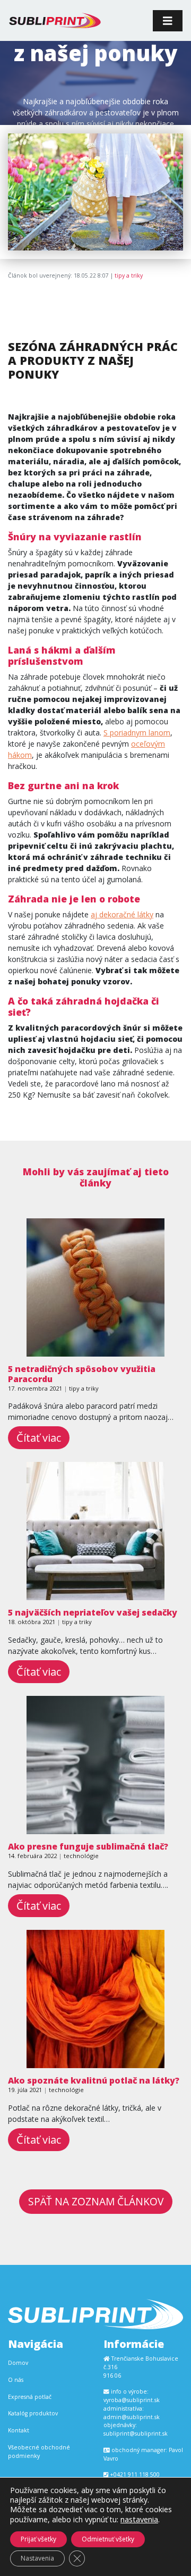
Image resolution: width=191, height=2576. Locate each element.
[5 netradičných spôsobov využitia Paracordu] (95, 1351)
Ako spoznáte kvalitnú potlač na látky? (94, 2080)
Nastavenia (37, 2558)
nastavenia (139, 2519)
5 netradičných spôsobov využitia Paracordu (82, 1374)
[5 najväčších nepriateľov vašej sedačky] (95, 1595)
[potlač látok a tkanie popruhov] (55, 20)
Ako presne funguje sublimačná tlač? (88, 1846)
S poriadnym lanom (137, 733)
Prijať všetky (38, 2539)
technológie (81, 1856)
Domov (18, 2363)
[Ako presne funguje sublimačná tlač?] (95, 1829)
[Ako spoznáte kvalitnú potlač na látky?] (95, 2063)
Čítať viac (39, 1438)
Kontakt (19, 2430)
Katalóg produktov (33, 2413)
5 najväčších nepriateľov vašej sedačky (93, 1612)
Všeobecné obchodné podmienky (39, 2452)
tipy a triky (129, 275)
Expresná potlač (30, 2397)
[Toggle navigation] (168, 21)
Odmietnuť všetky (108, 2539)
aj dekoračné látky (122, 914)
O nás (16, 2380)
